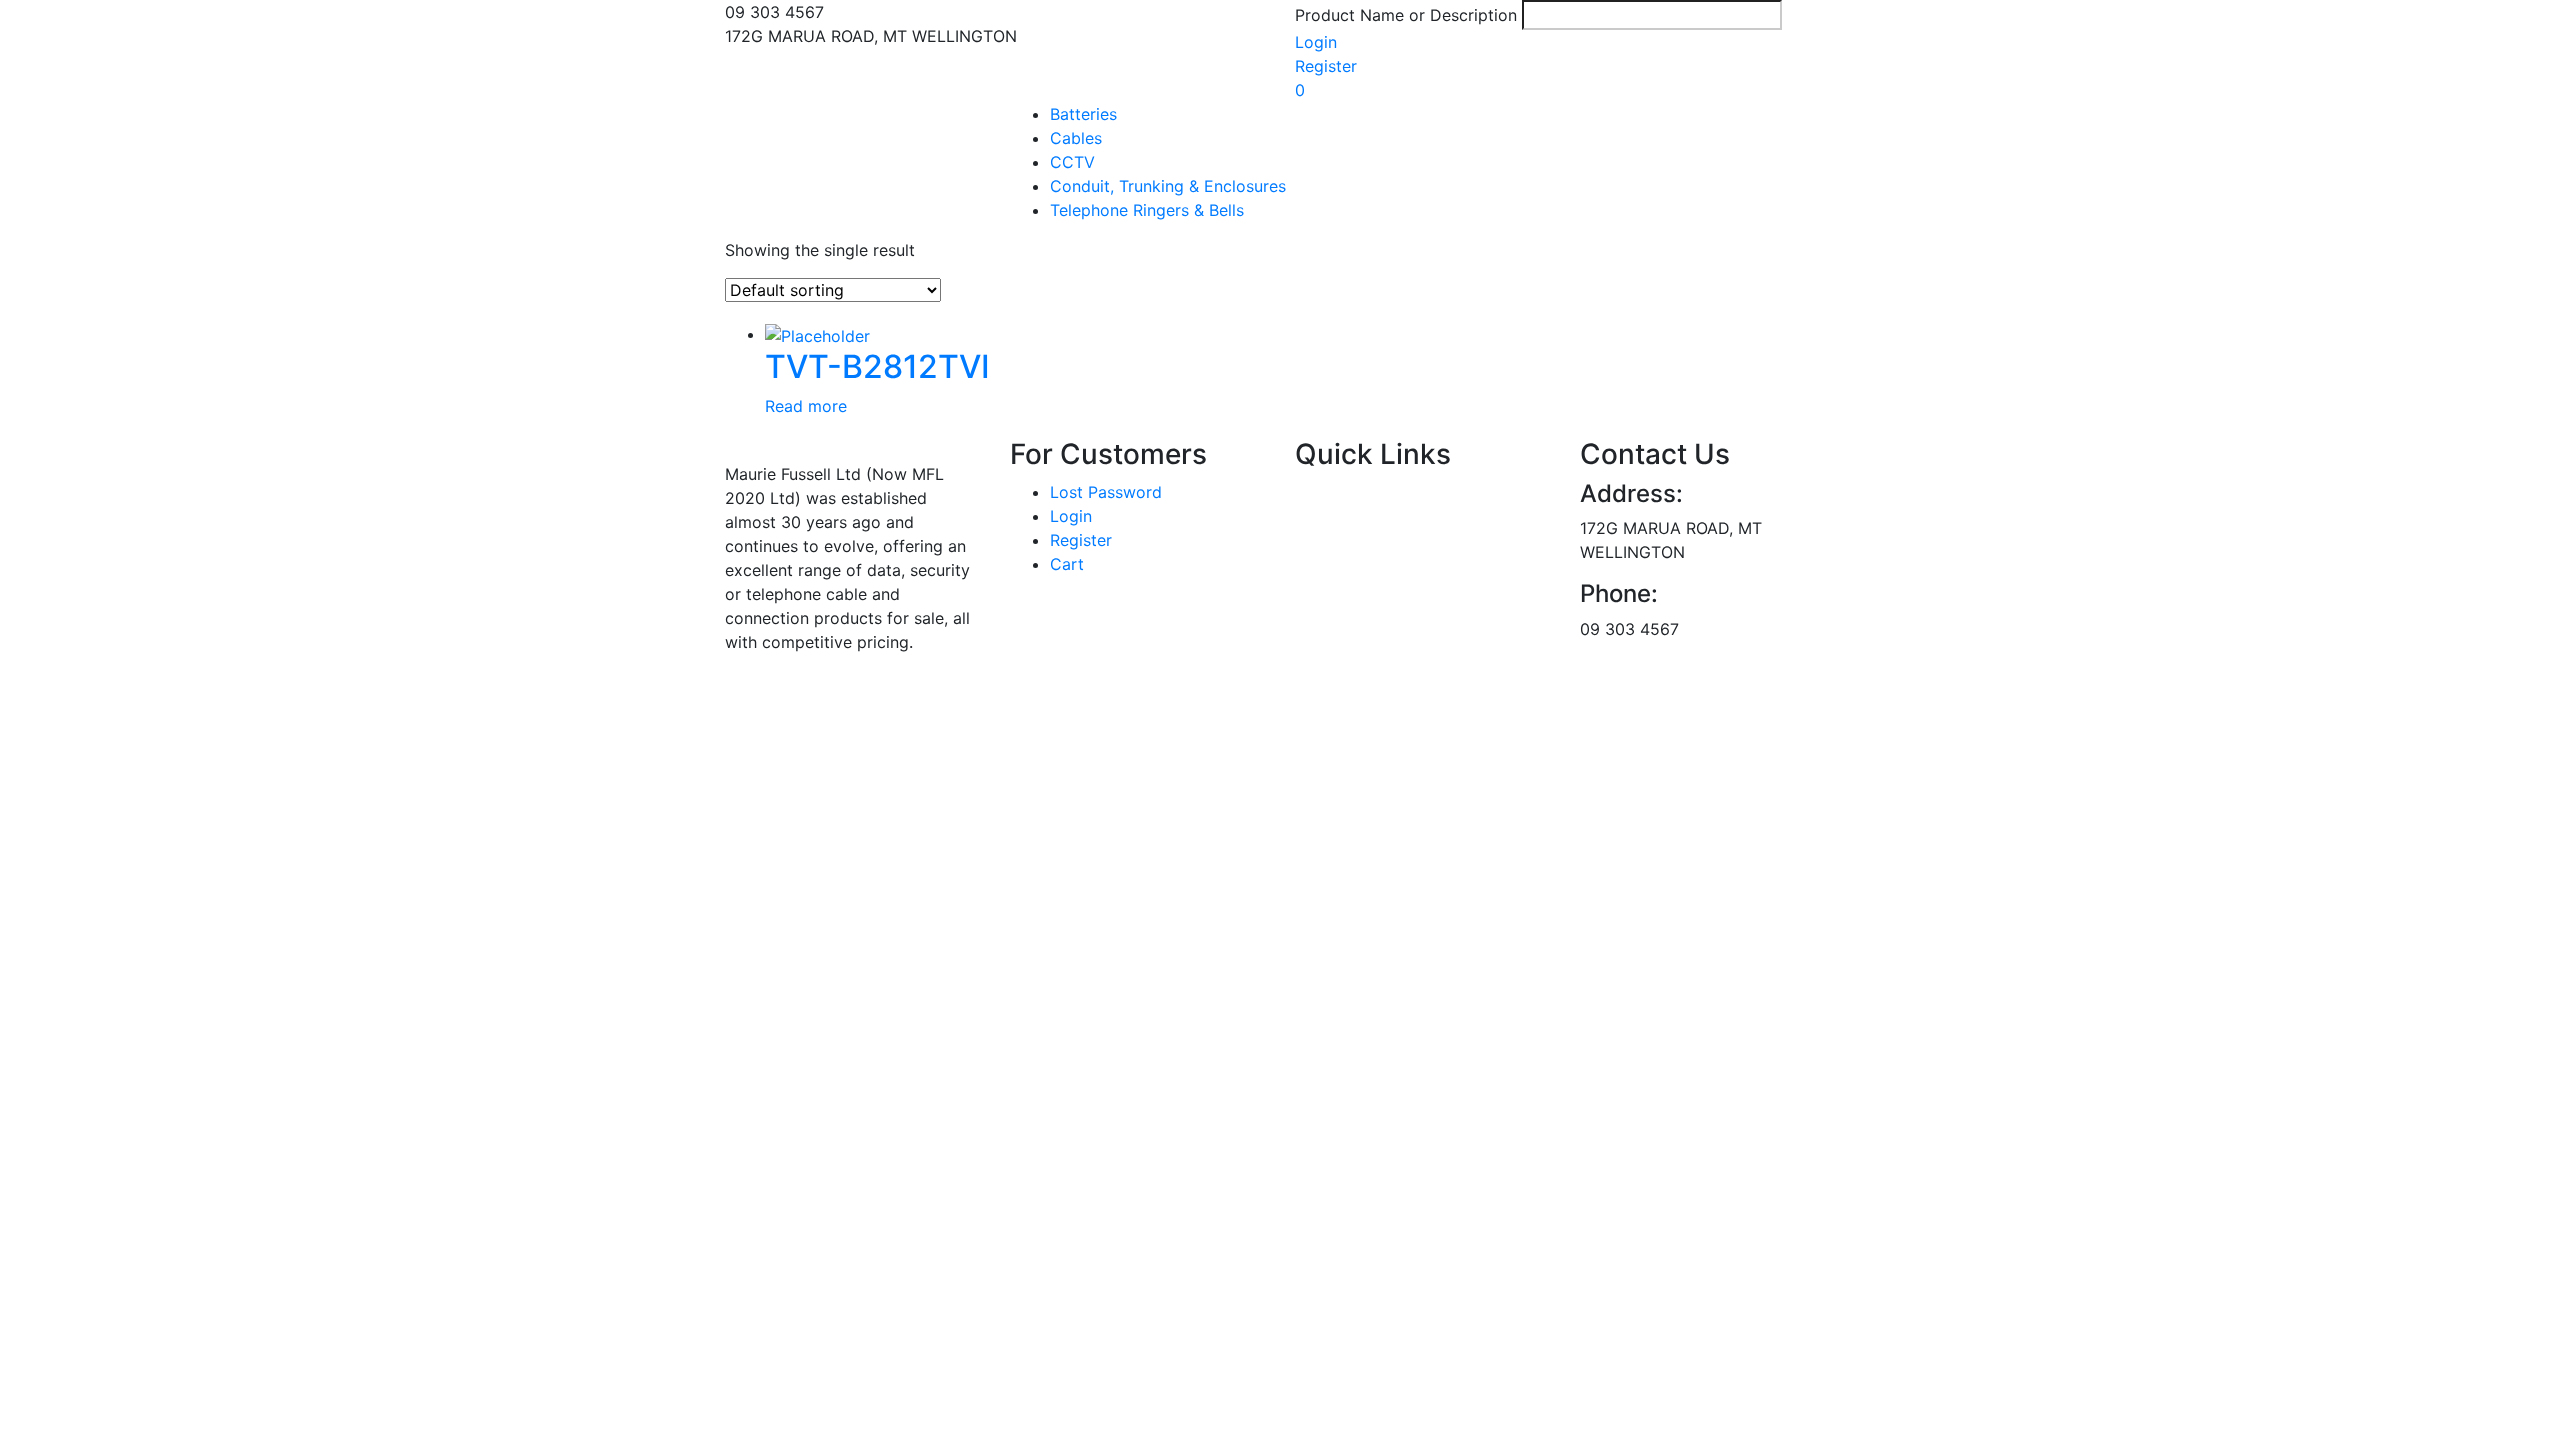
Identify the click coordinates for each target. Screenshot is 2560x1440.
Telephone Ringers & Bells (1147, 210)
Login (1316, 42)
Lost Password (1106, 492)
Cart (1067, 564)
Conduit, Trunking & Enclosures (1168, 186)
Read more (806, 406)
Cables (1076, 138)
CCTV (1072, 162)
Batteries (1083, 114)
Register (1326, 66)
